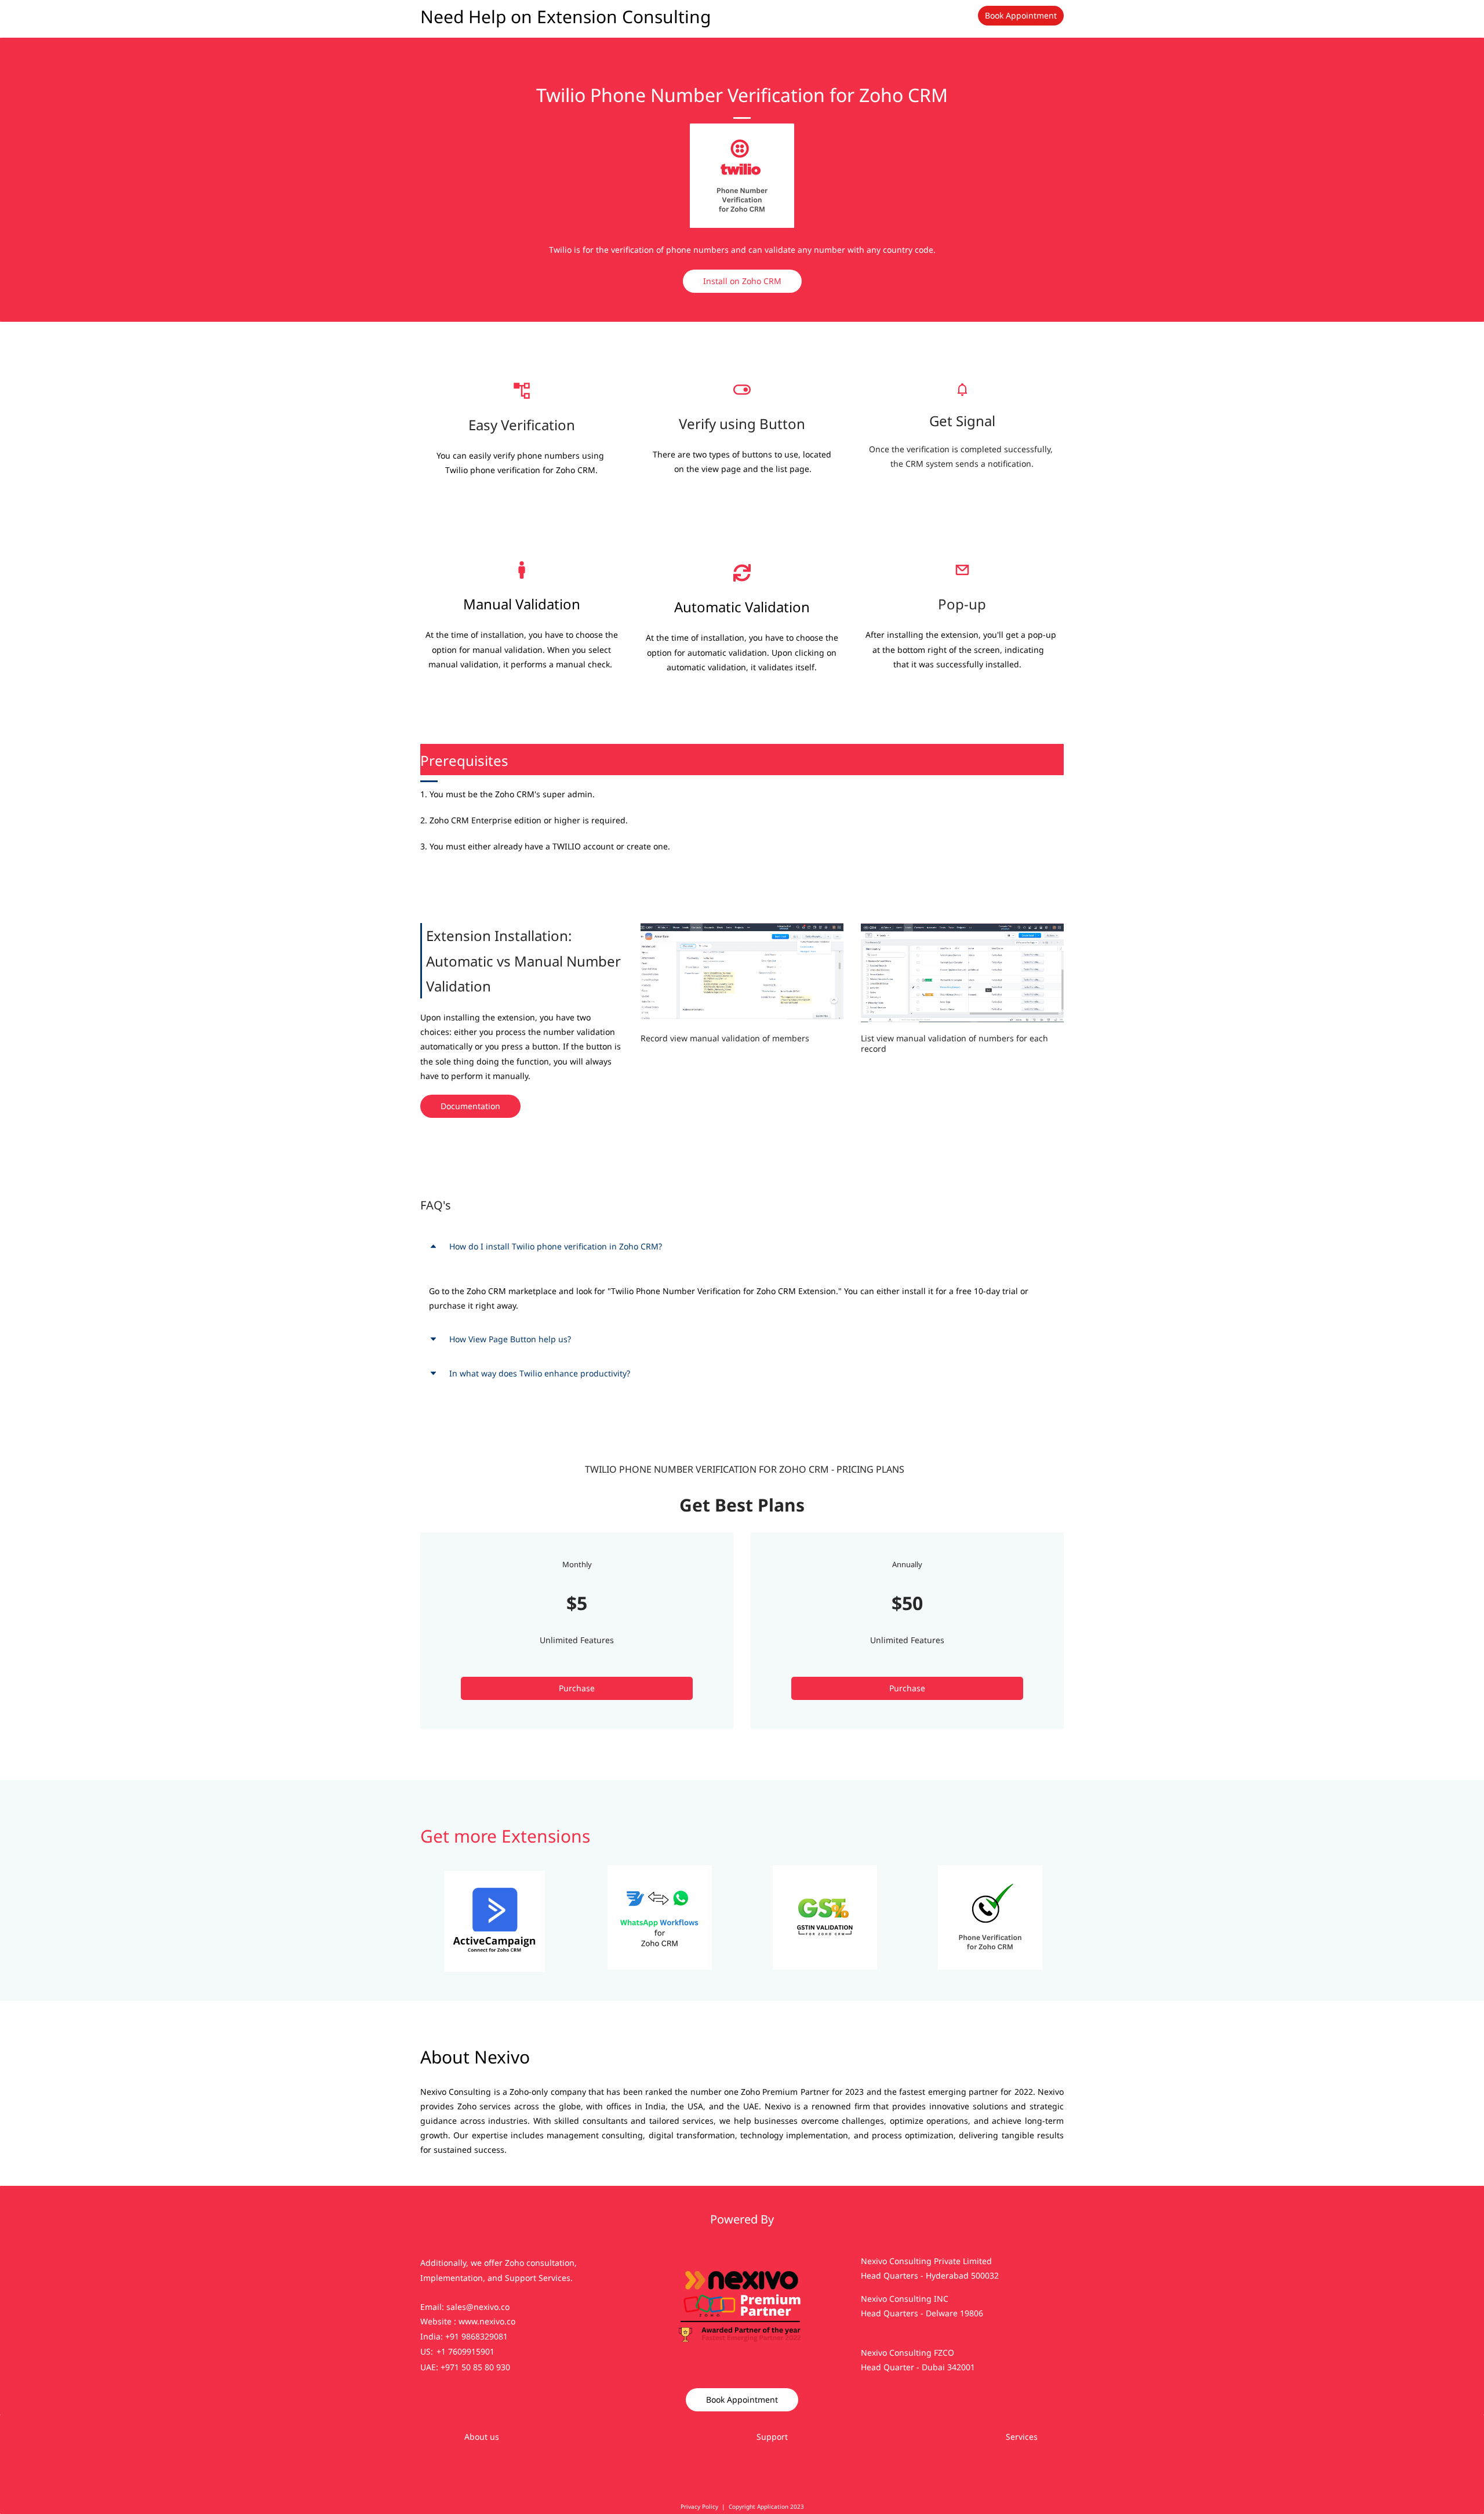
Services (1022, 2437)
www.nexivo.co (487, 2321)
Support (772, 2437)
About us (482, 2437)
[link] (742, 131)
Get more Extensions (505, 1836)
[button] (742, 1246)
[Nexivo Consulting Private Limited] (742, 2213)
